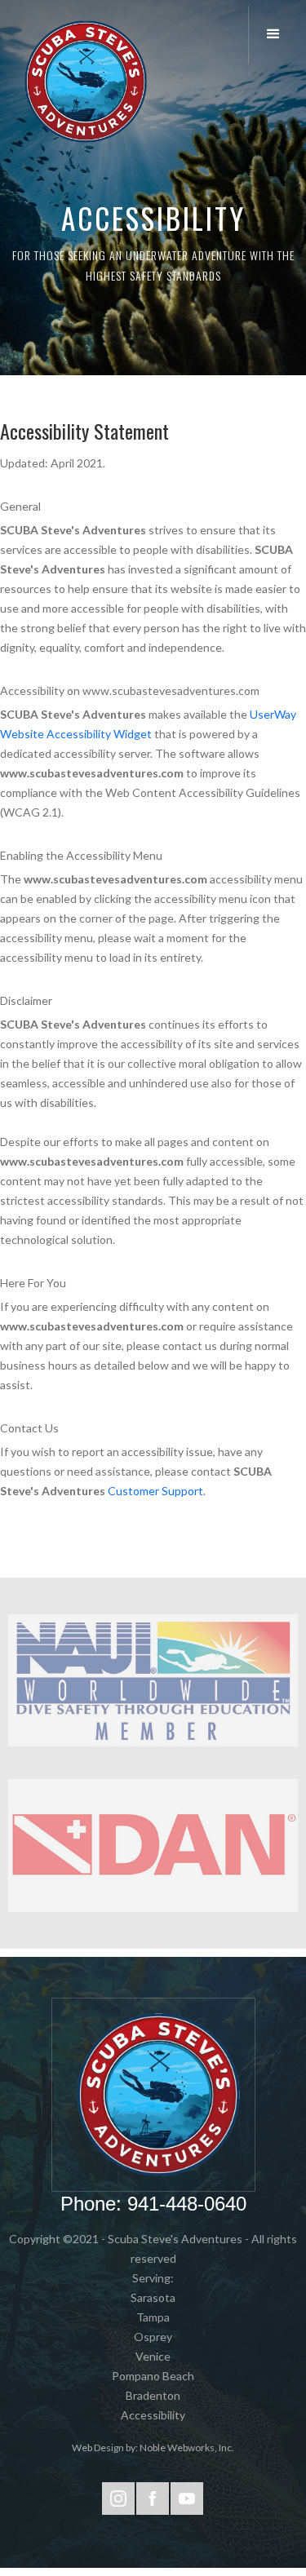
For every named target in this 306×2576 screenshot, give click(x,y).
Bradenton (153, 2395)
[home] (81, 82)
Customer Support (155, 1491)
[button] (277, 35)
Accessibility (153, 2415)
